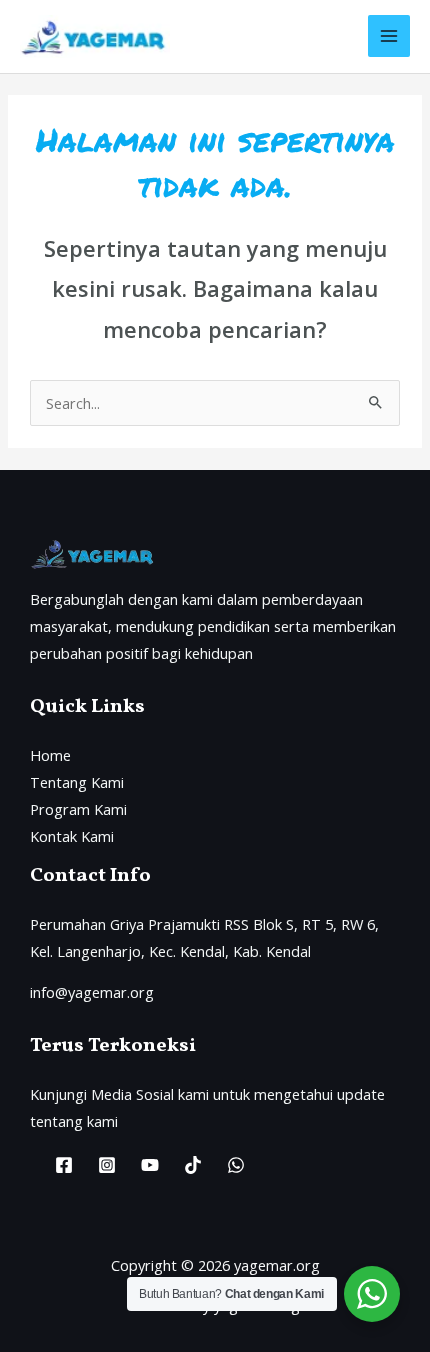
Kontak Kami (72, 836)
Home (50, 755)
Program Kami (78, 809)
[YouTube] (150, 1165)
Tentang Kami (77, 782)
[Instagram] (107, 1165)
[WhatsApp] (236, 1165)
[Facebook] (64, 1165)
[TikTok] (193, 1165)
